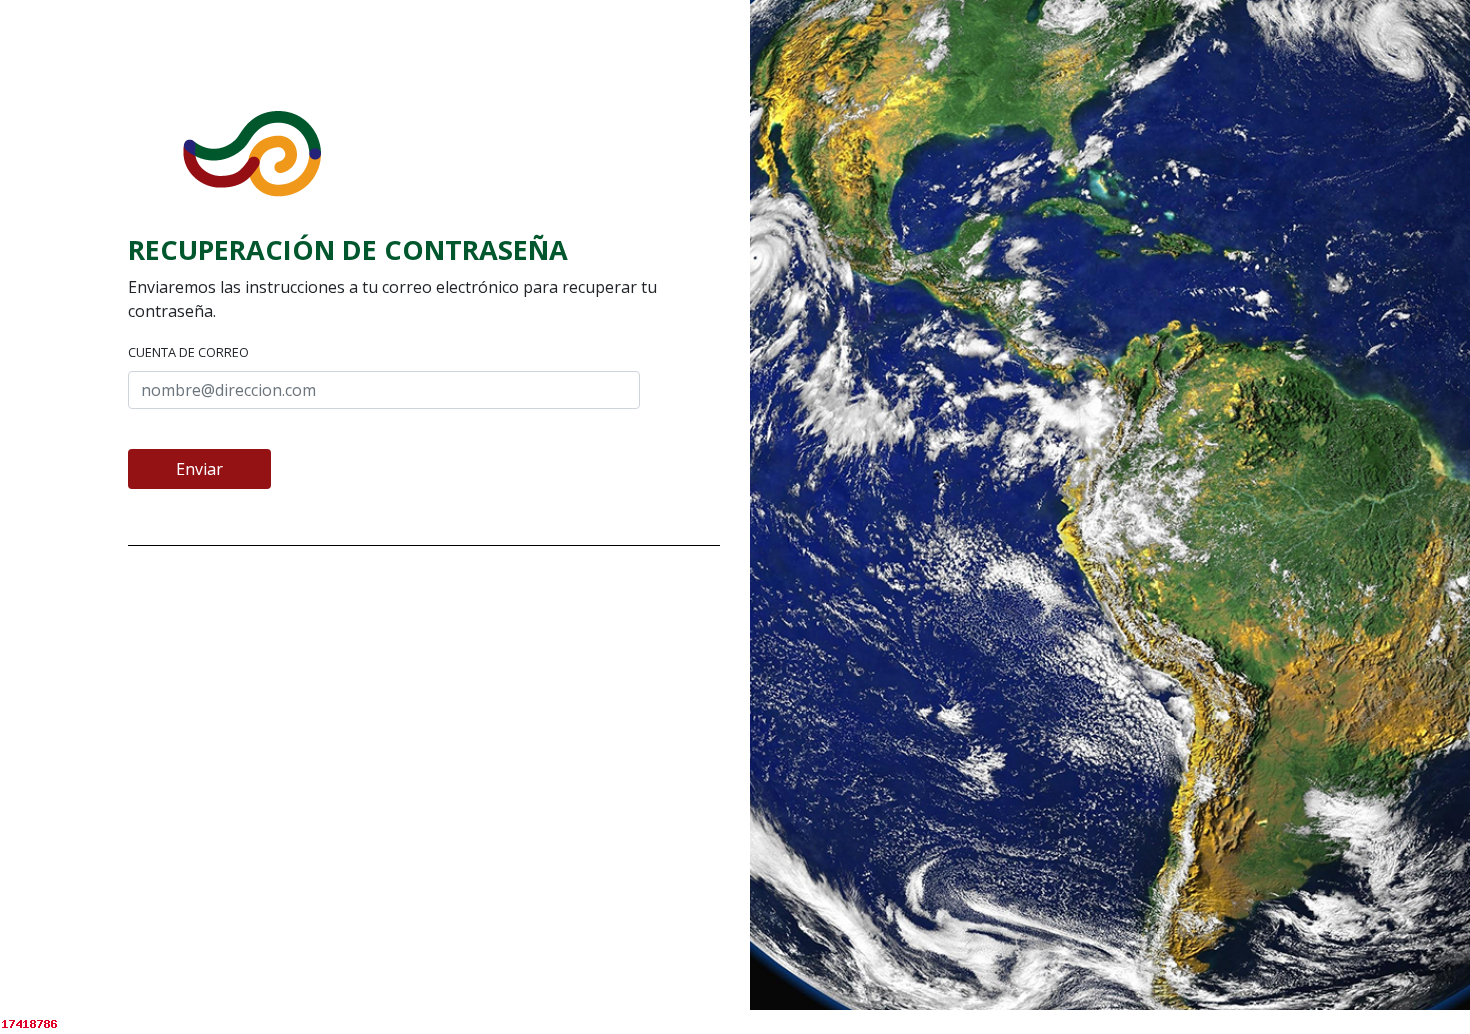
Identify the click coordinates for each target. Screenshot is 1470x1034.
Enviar (199, 469)
